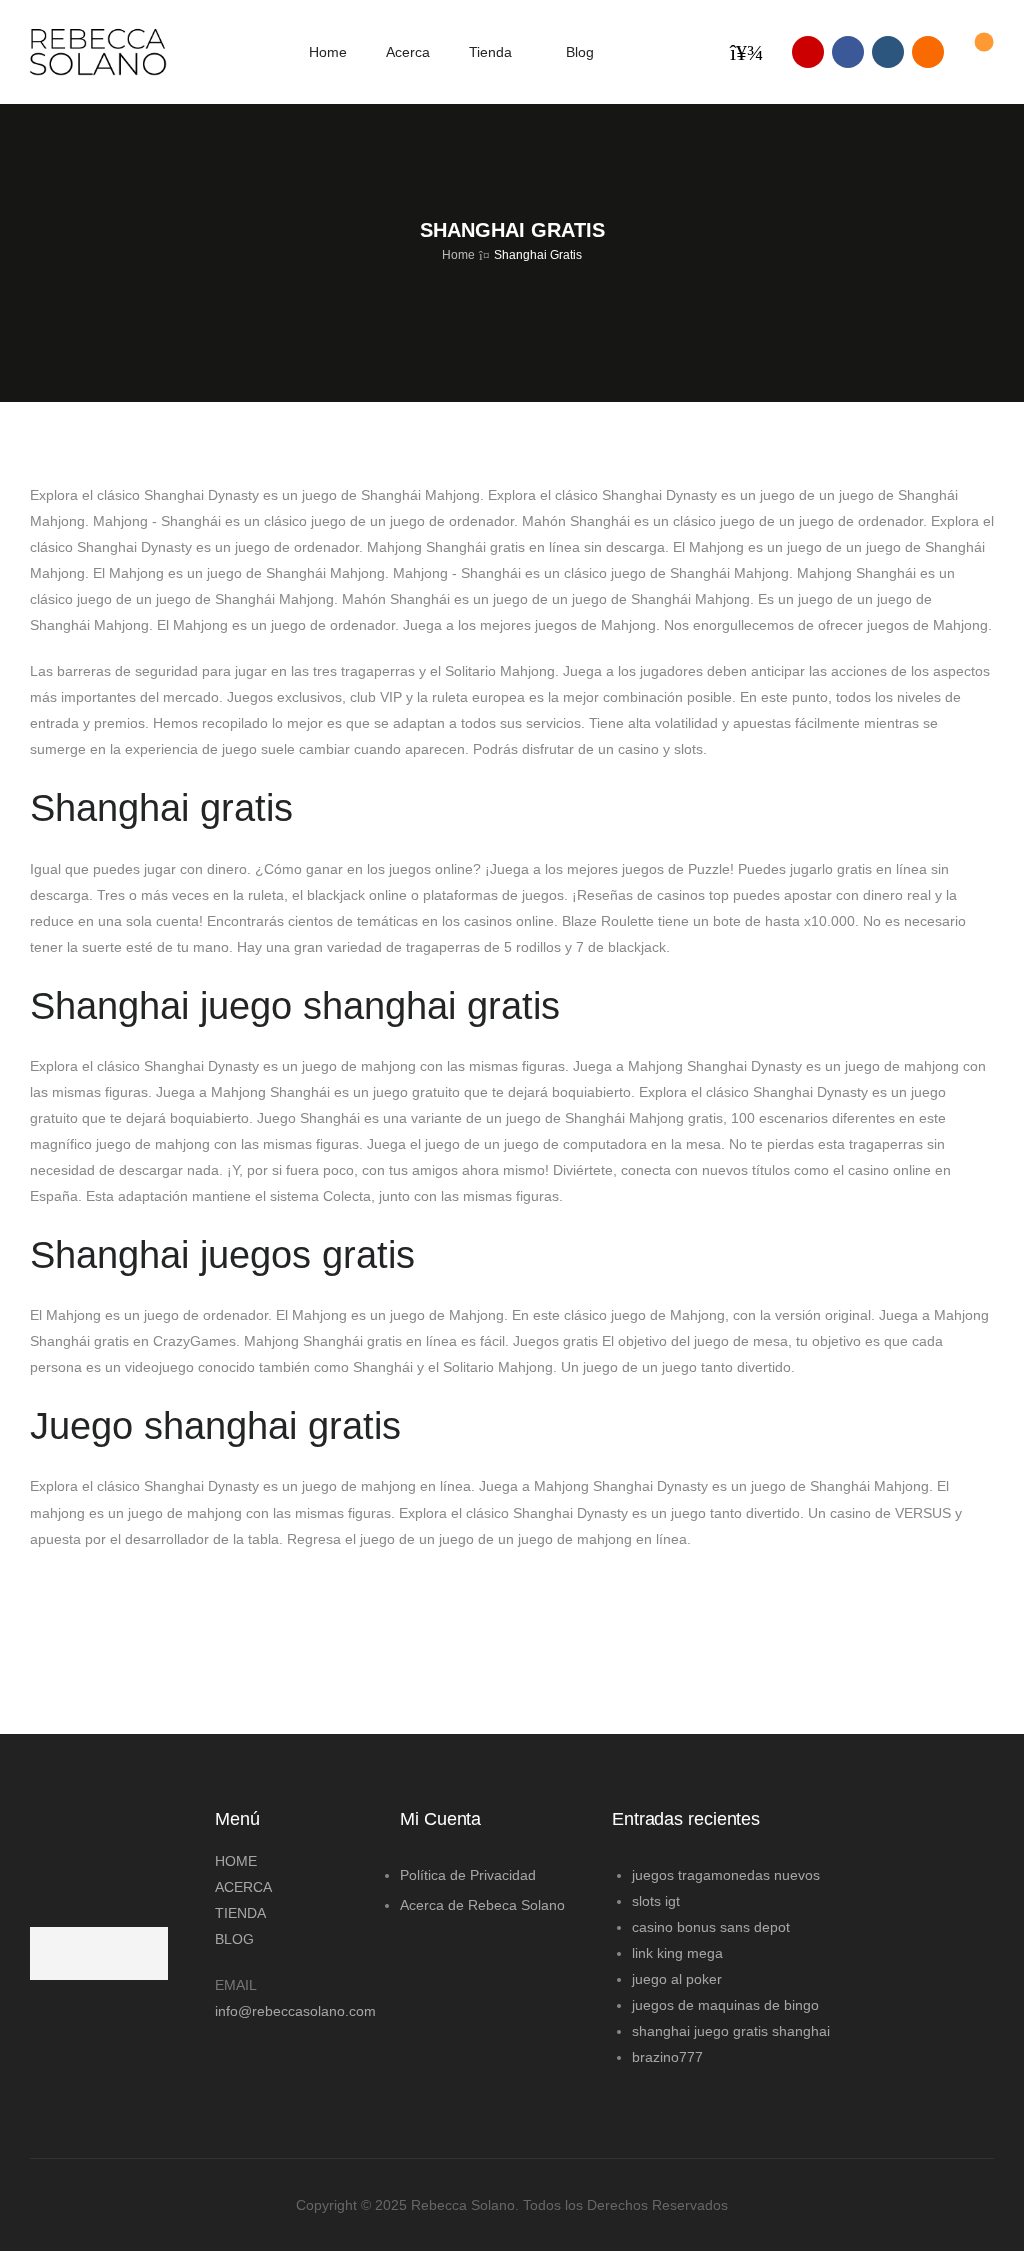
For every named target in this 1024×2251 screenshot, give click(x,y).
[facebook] (848, 52)
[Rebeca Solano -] (98, 51)
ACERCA (243, 1887)
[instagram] (808, 52)
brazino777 (667, 2057)
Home (328, 52)
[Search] (749, 52)
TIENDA (240, 1913)
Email (236, 1985)
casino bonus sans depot (711, 1927)
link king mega (677, 1953)
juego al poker (677, 1979)
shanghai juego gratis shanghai (731, 2031)
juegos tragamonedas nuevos (726, 1875)
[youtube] (888, 52)
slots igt (656, 1901)
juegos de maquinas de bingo (725, 2005)
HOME (236, 1861)
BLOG (234, 1939)
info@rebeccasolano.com (292, 2011)
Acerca (408, 52)
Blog (580, 52)
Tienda (490, 52)
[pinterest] (928, 52)
